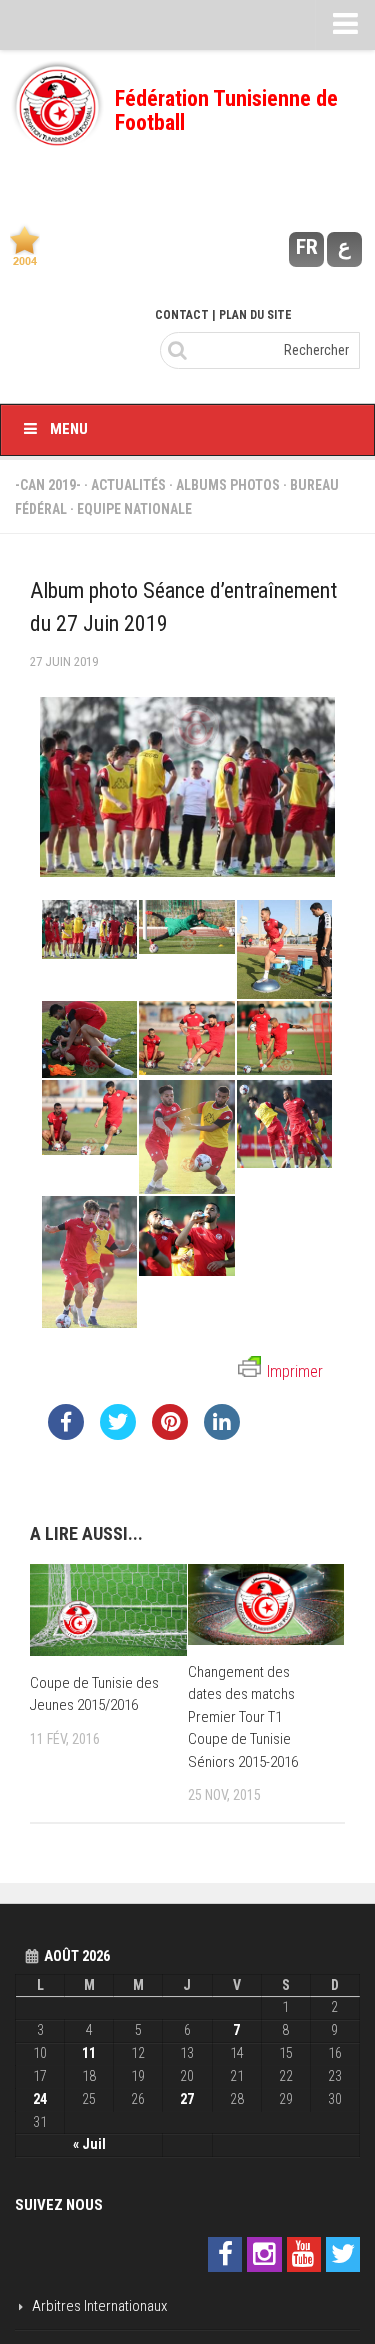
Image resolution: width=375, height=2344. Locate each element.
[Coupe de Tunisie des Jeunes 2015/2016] (108, 1610)
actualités (128, 485)
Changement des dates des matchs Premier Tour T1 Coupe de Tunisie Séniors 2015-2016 (243, 1717)
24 (40, 2099)
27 (187, 2099)
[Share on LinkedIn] (222, 1434)
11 (89, 2053)
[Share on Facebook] (66, 1434)
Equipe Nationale (134, 509)
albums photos (228, 485)
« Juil (89, 2144)
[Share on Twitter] (118, 1434)
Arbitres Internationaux (99, 2306)
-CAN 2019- (48, 485)
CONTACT (182, 315)
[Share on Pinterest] (170, 1434)
